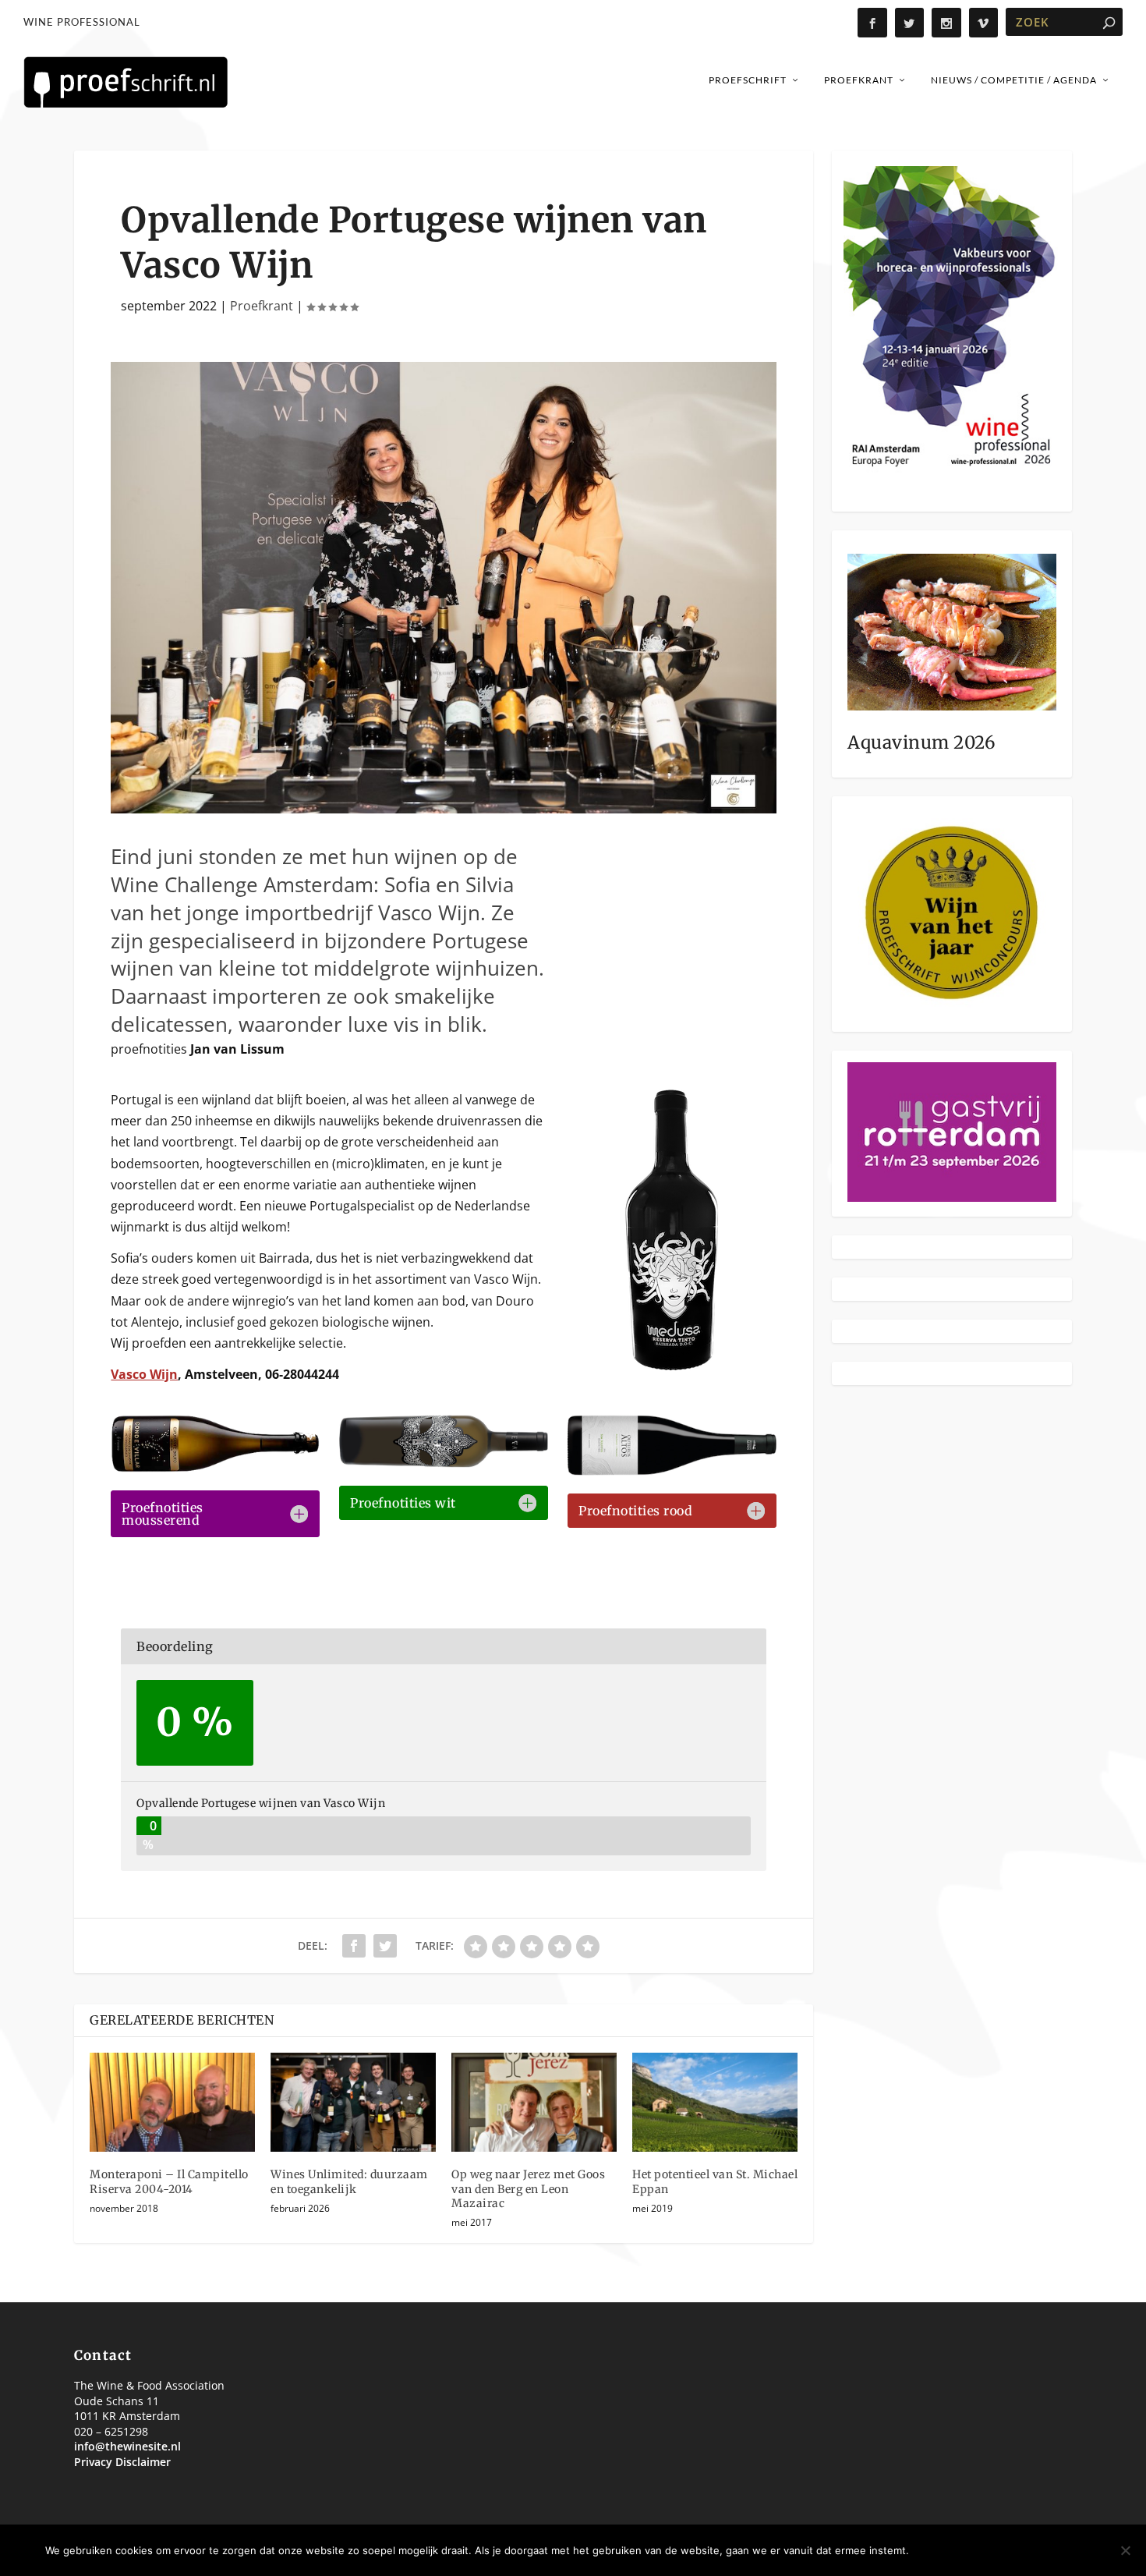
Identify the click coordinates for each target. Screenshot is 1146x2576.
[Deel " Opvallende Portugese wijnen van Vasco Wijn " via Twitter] (385, 1946)
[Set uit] (1125, 2550)
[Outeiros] (672, 1471)
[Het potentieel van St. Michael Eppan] (715, 2102)
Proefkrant (859, 80)
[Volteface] (443, 1463)
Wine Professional (82, 22)
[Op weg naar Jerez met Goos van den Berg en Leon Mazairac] (534, 2102)
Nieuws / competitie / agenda (1014, 80)
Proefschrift (748, 80)
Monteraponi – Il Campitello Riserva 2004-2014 (169, 2181)
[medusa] (672, 1366)
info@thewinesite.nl (127, 2446)
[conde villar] (215, 1468)
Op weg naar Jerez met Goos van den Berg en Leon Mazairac (528, 2188)
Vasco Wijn (144, 1374)
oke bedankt (962, 2550)
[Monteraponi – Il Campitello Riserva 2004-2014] (172, 2102)
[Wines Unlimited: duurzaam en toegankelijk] (353, 2102)
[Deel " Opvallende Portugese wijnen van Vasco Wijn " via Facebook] (354, 1946)
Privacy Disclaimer (122, 2462)
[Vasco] (443, 809)
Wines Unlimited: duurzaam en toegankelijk (349, 2181)
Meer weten (1058, 2550)
